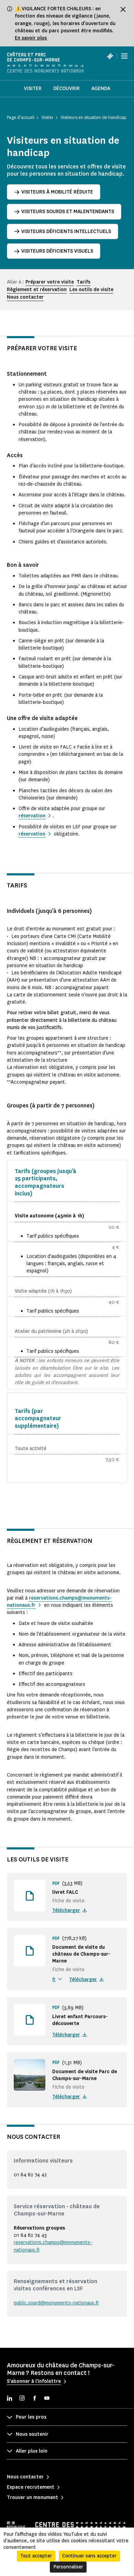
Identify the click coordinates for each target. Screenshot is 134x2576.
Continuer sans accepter (89, 2556)
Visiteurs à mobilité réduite (57, 192)
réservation (32, 816)
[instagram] (22, 2399)
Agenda (101, 89)
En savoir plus (31, 38)
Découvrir (66, 89)
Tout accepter (36, 2556)
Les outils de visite (91, 290)
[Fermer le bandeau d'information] (123, 9)
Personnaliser (68, 2567)
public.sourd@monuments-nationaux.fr (56, 2303)
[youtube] (47, 2399)
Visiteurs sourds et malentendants (68, 212)
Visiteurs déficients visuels (57, 251)
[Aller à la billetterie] (110, 56)
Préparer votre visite (50, 282)
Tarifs (83, 282)
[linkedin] (10, 2399)
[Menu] (124, 56)
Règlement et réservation (37, 290)
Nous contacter (25, 297)
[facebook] (34, 2399)
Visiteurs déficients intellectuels (66, 231)
